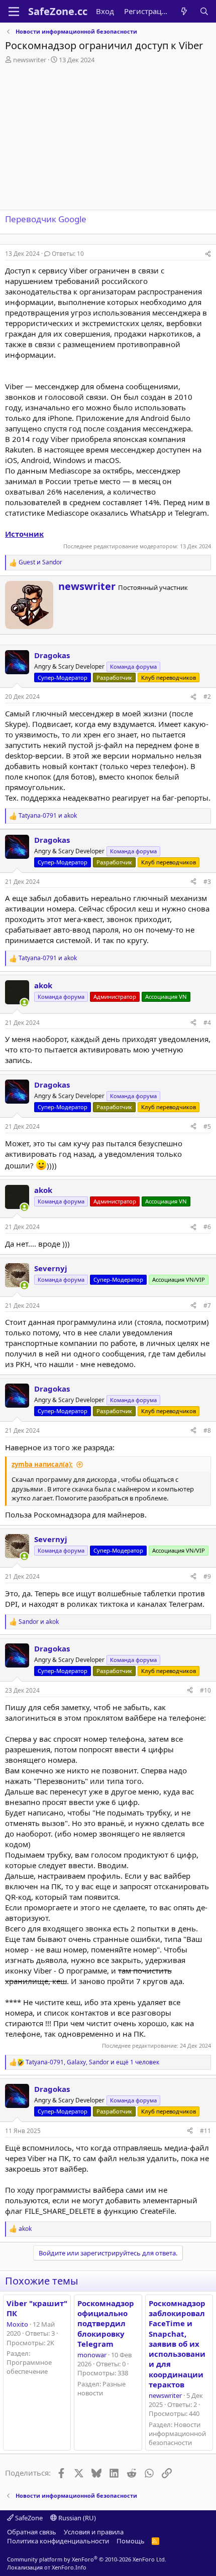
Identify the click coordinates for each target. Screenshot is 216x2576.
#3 (207, 882)
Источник (24, 534)
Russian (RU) (76, 2518)
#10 (205, 1690)
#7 (207, 1306)
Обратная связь (32, 2532)
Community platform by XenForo (87, 2559)
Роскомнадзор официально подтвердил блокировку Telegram (106, 2323)
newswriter (30, 60)
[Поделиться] (208, 254)
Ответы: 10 (68, 254)
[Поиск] (204, 11)
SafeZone (28, 2518)
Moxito (17, 2324)
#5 (207, 1126)
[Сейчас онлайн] (24, 1003)
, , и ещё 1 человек (92, 2062)
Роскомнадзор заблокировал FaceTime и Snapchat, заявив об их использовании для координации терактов (177, 2344)
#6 (207, 1227)
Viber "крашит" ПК (37, 2308)
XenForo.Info (69, 2567)
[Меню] (14, 12)
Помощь (131, 2541)
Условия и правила (94, 2532)
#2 (207, 697)
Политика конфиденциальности (58, 2541)
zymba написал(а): (42, 1464)
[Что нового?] (184, 11)
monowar (92, 2355)
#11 (205, 2131)
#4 (207, 1023)
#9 (207, 1576)
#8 (207, 1430)
